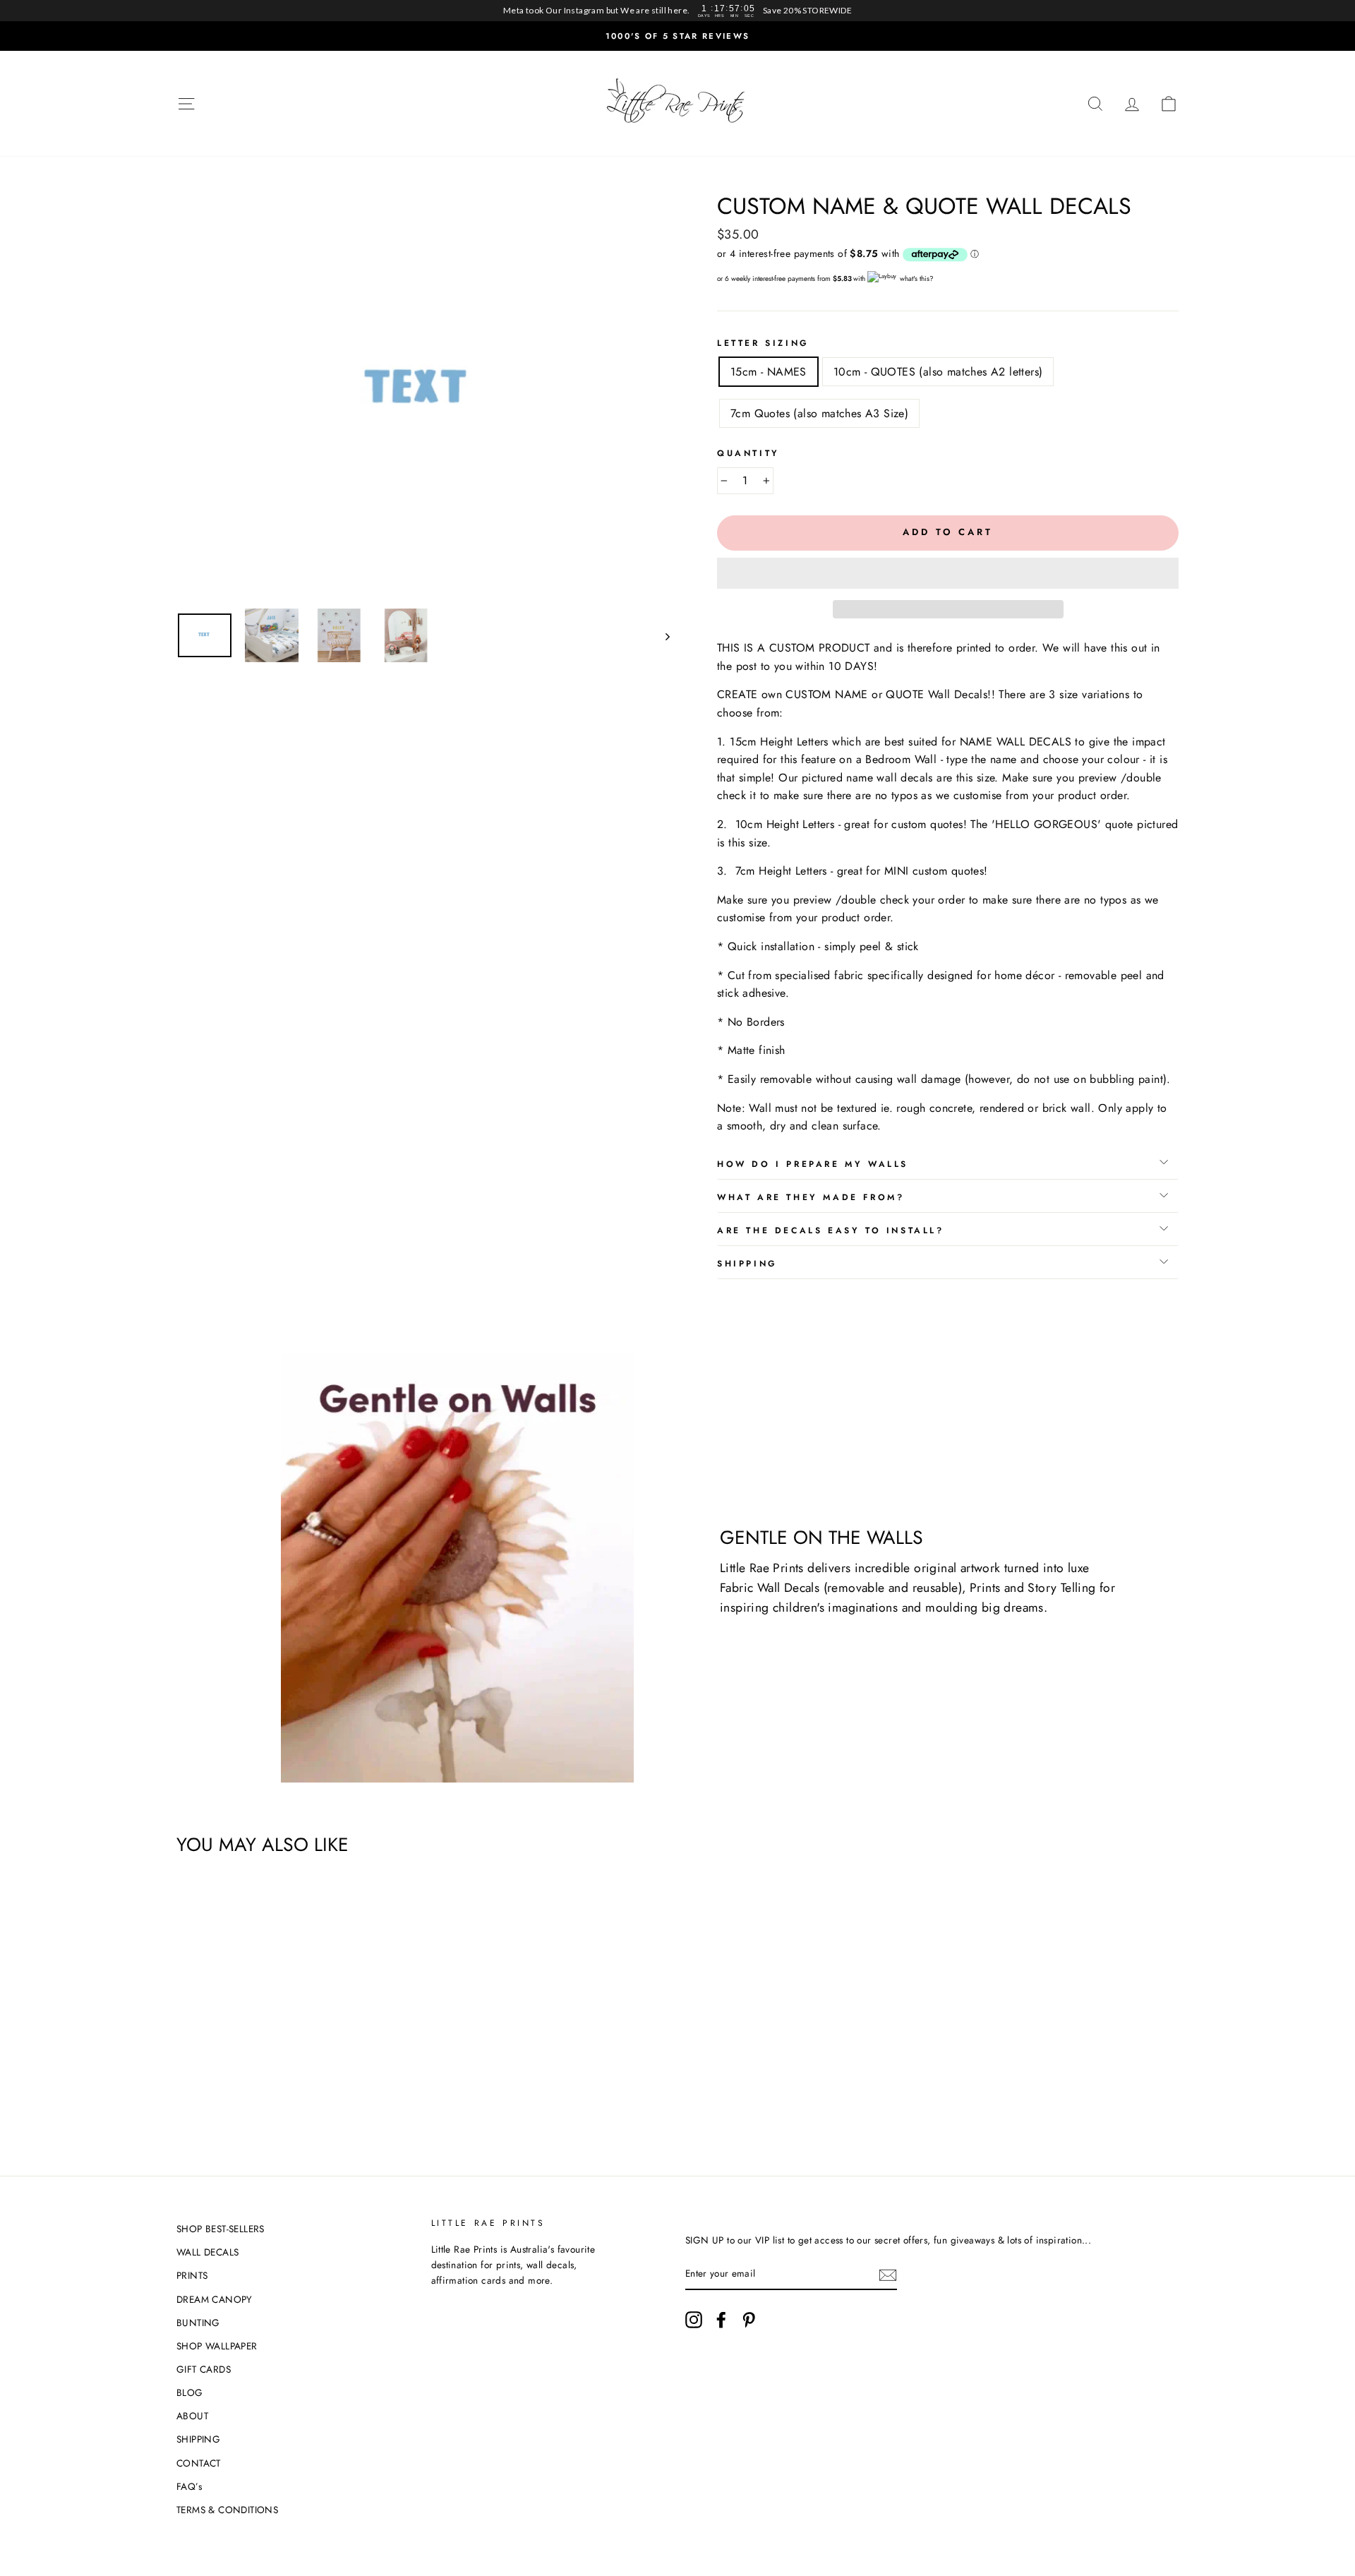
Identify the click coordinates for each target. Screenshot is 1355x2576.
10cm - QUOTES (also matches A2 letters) (938, 372)
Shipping (747, 1264)
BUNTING (198, 2323)
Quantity (748, 453)
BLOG (190, 2392)
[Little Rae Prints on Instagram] (694, 2320)
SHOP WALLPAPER (217, 2346)
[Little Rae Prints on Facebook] (721, 2320)
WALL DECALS (207, 2252)
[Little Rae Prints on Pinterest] (749, 2320)
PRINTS (192, 2275)
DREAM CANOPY (215, 2299)
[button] (948, 573)
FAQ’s (189, 2486)
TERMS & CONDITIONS (227, 2510)
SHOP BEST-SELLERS (221, 2229)
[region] (677, 11)
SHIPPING (198, 2439)
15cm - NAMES (769, 372)
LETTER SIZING (763, 343)
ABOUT (192, 2416)
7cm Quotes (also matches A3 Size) (819, 413)
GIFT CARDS (204, 2369)
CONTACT (199, 2463)
